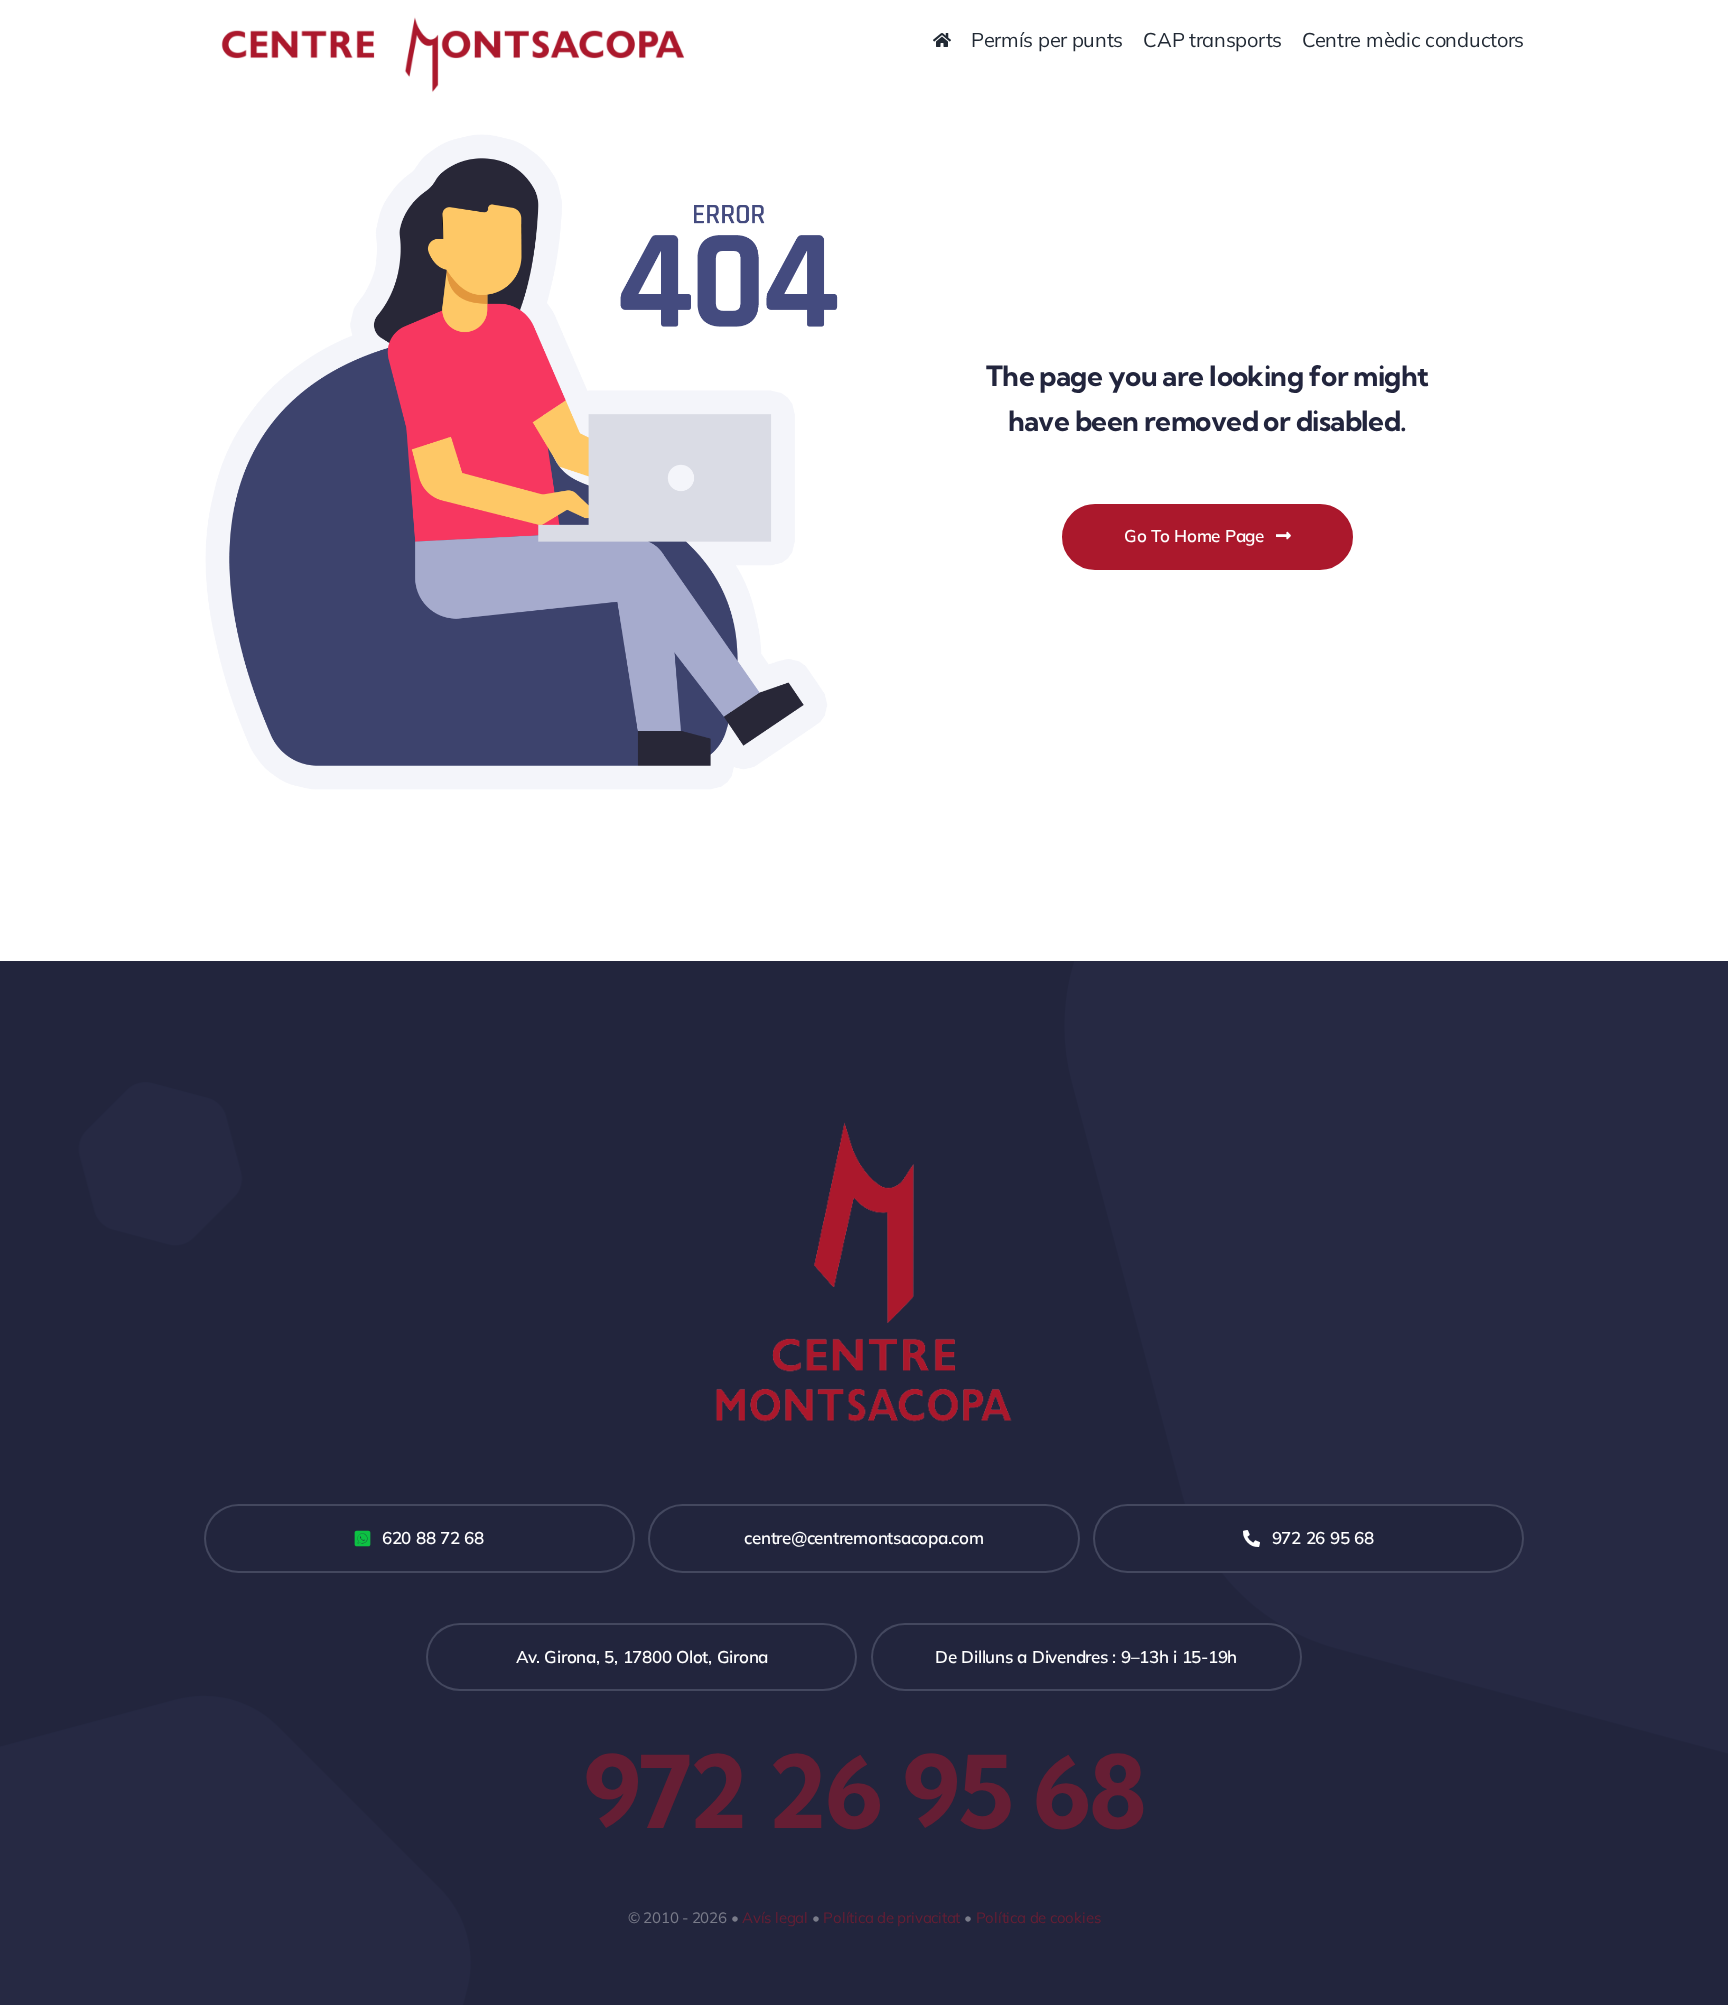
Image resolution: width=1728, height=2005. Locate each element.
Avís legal (775, 1917)
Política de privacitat (891, 1917)
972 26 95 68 (864, 1791)
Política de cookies (1038, 1917)
